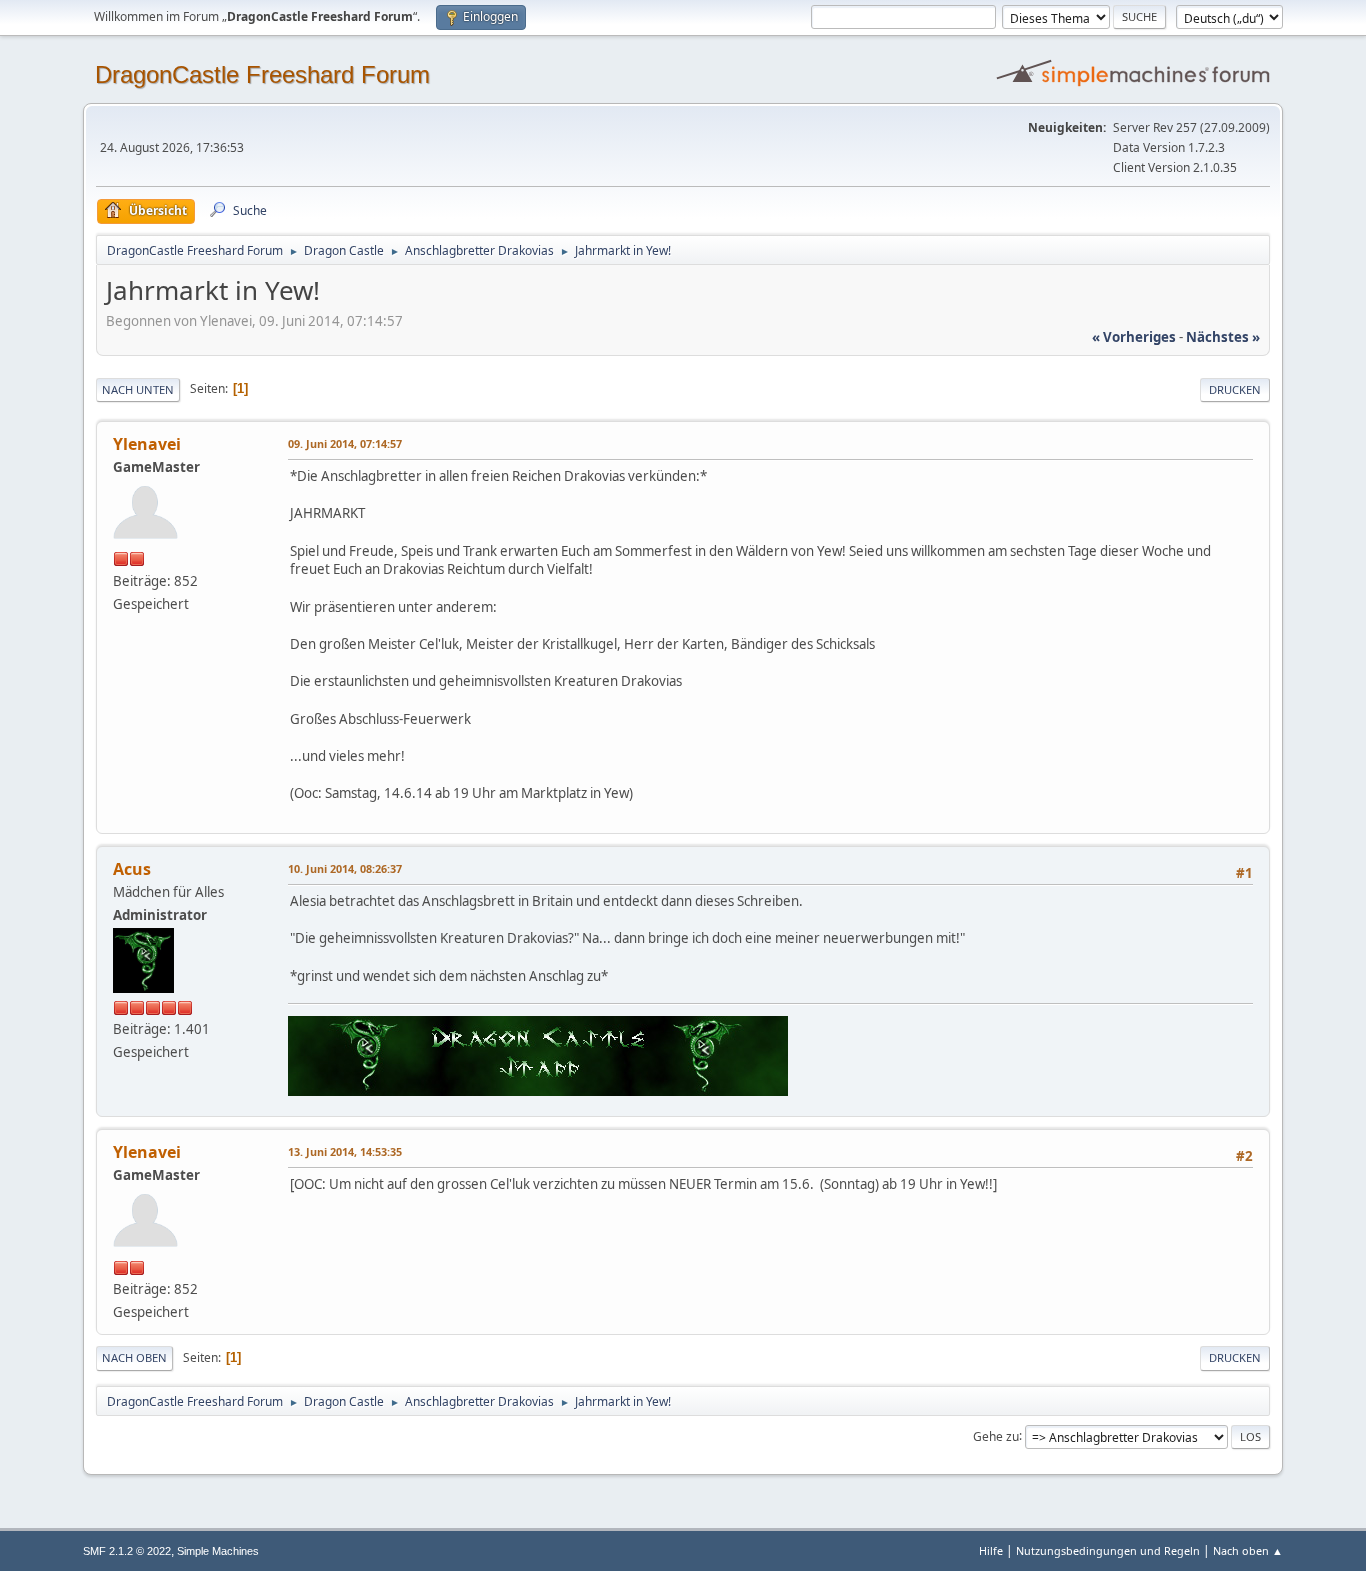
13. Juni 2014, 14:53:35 (345, 1151)
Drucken (1235, 389)
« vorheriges (1134, 337)
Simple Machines (218, 1551)
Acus (132, 869)
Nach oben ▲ (1248, 1550)
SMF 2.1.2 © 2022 (127, 1551)
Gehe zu (996, 1435)
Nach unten (138, 389)
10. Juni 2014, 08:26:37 (345, 868)
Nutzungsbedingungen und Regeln (1108, 1550)
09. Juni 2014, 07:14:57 (345, 443)
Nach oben (134, 1357)
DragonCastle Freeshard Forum (262, 74)
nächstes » (1223, 337)
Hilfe (991, 1550)
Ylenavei (147, 444)
